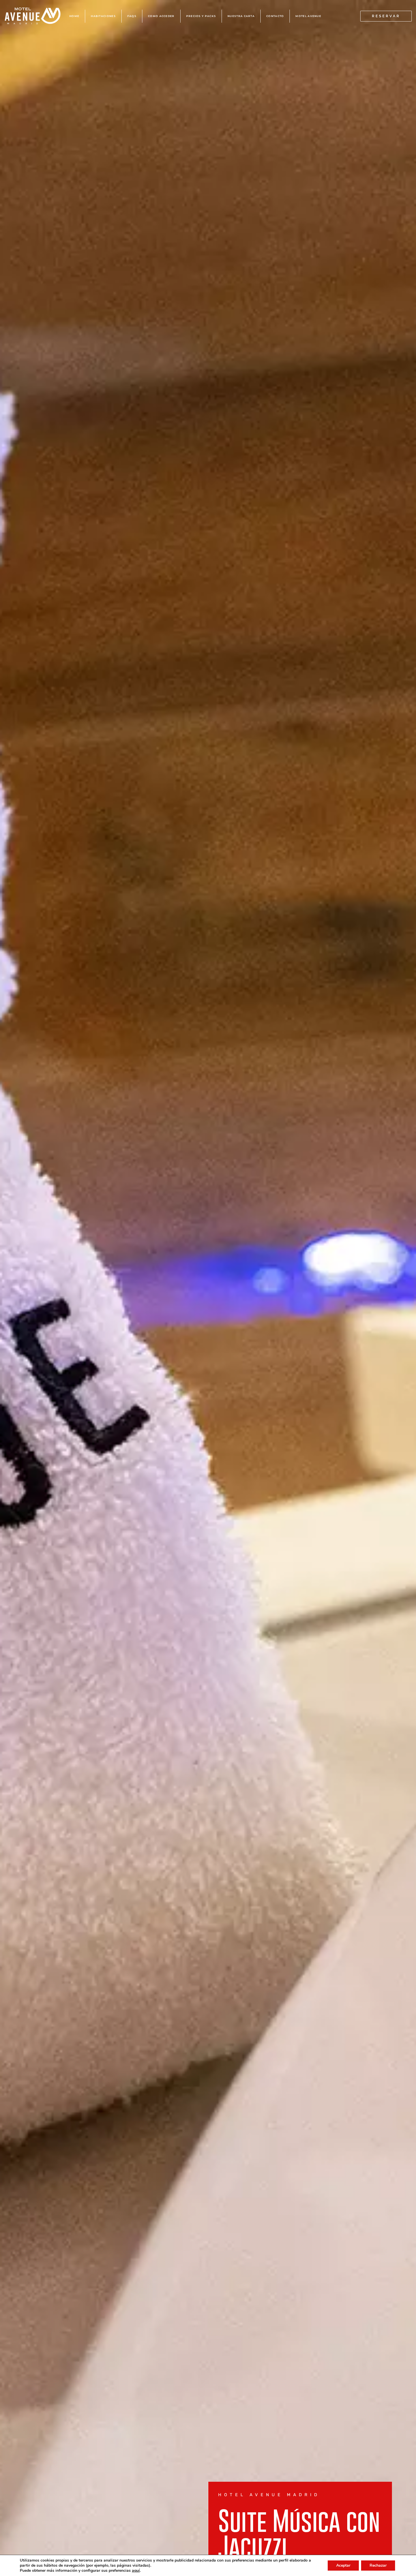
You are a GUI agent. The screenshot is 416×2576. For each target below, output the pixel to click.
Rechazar (378, 2565)
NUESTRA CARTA (241, 16)
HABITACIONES (103, 16)
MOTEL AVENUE (308, 16)
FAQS (132, 16)
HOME (74, 16)
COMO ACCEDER (161, 16)
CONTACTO (275, 16)
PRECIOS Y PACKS (201, 16)
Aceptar (343, 2565)
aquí (136, 2571)
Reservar (386, 16)
